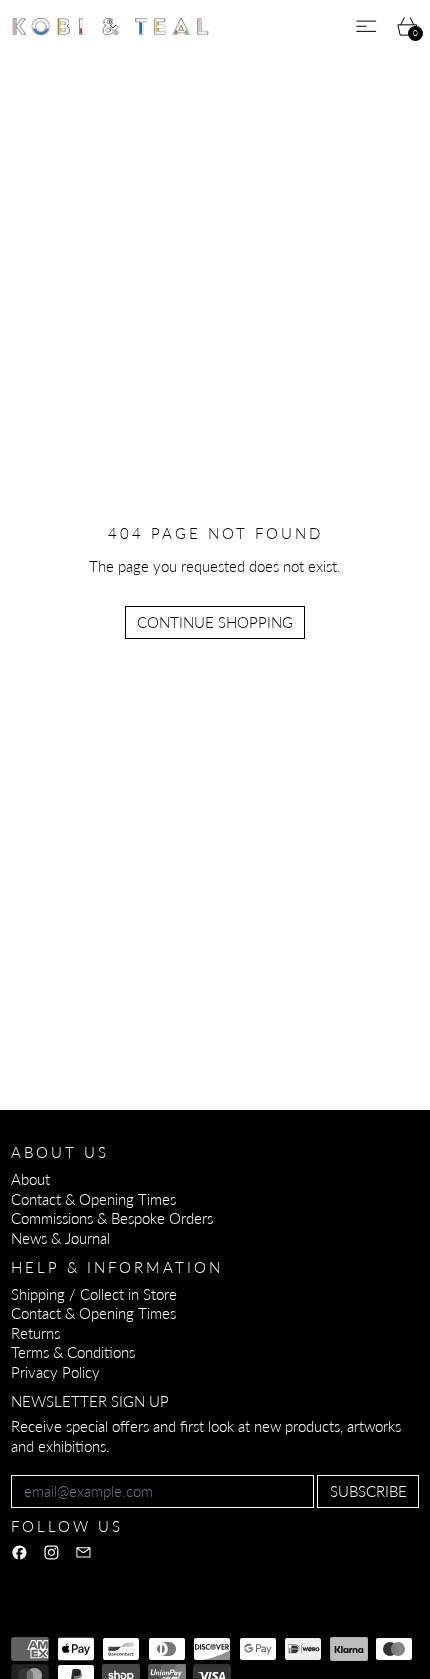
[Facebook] (19, 1552)
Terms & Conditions (73, 1352)
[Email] (83, 1552)
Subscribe (368, 1491)
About (30, 1179)
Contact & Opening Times (93, 1199)
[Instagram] (51, 1552)
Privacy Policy (55, 1372)
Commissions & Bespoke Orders (112, 1218)
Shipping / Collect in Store (94, 1294)
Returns (35, 1333)
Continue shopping (215, 622)
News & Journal (60, 1238)
